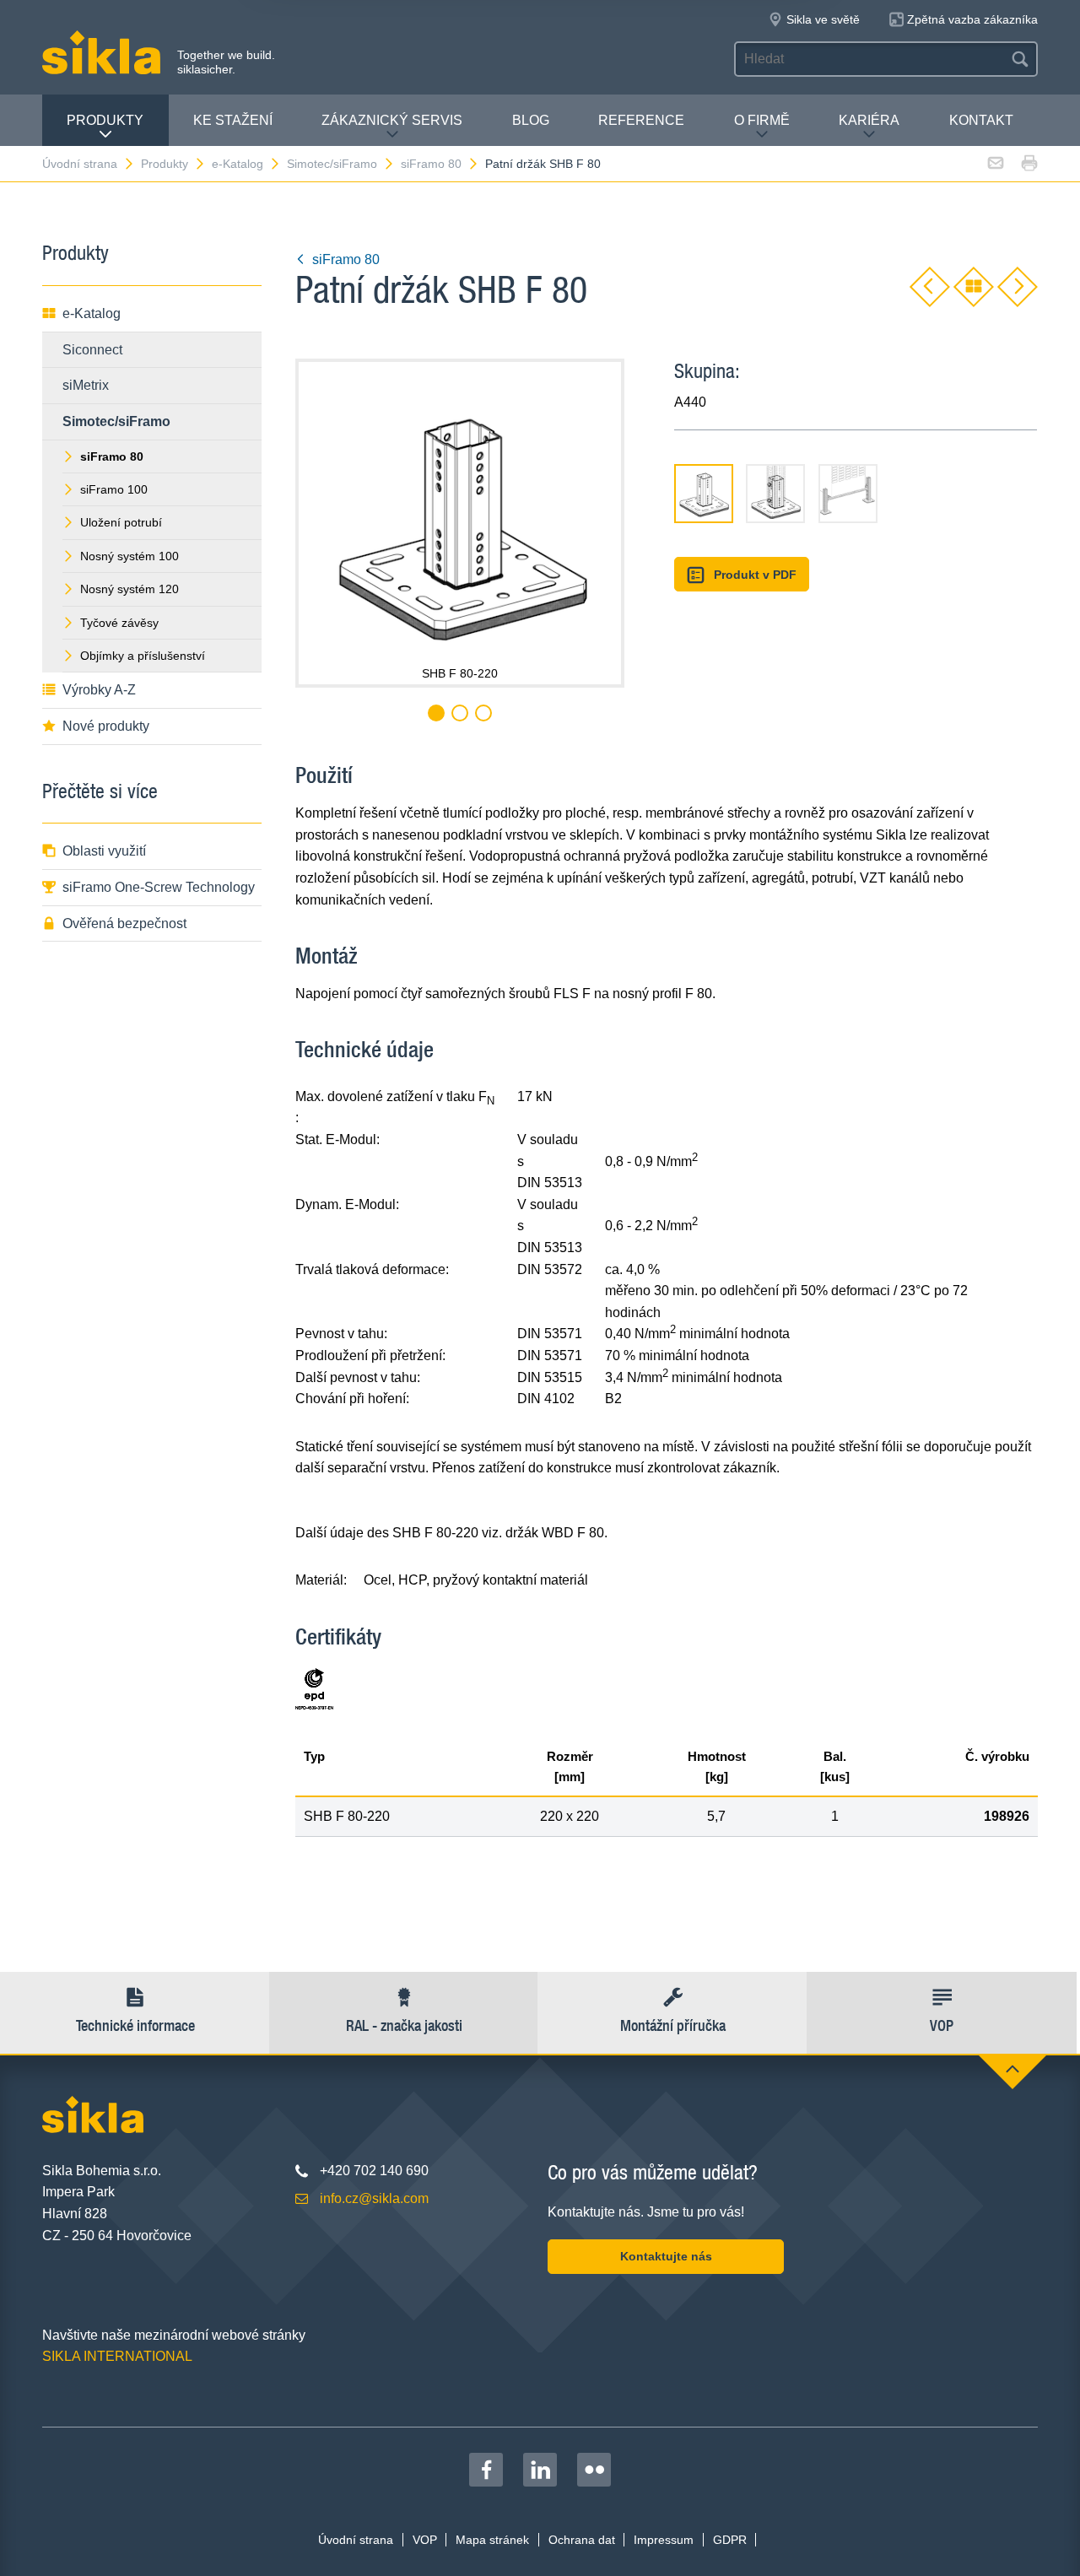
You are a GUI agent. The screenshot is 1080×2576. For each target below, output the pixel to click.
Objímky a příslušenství (143, 656)
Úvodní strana (80, 164)
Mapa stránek (492, 2540)
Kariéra (869, 120)
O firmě (762, 120)
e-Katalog (238, 164)
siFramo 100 (114, 489)
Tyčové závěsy (119, 623)
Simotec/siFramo (332, 164)
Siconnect (92, 350)
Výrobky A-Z (99, 690)
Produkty (105, 120)
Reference (641, 120)
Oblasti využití (104, 851)
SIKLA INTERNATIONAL (117, 2356)
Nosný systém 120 (130, 589)
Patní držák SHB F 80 (543, 164)
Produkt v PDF (755, 575)
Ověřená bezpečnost (124, 923)
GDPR (730, 2540)
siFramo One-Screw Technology (159, 887)
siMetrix (86, 385)
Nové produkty (106, 726)
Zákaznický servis (392, 120)
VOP (425, 2540)
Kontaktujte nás (666, 2256)
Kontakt (981, 120)
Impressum (664, 2540)
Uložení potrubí (121, 522)
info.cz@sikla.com (374, 2198)
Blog (531, 120)
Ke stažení (233, 120)
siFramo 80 (431, 164)
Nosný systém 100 (130, 556)
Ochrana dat (582, 2540)
